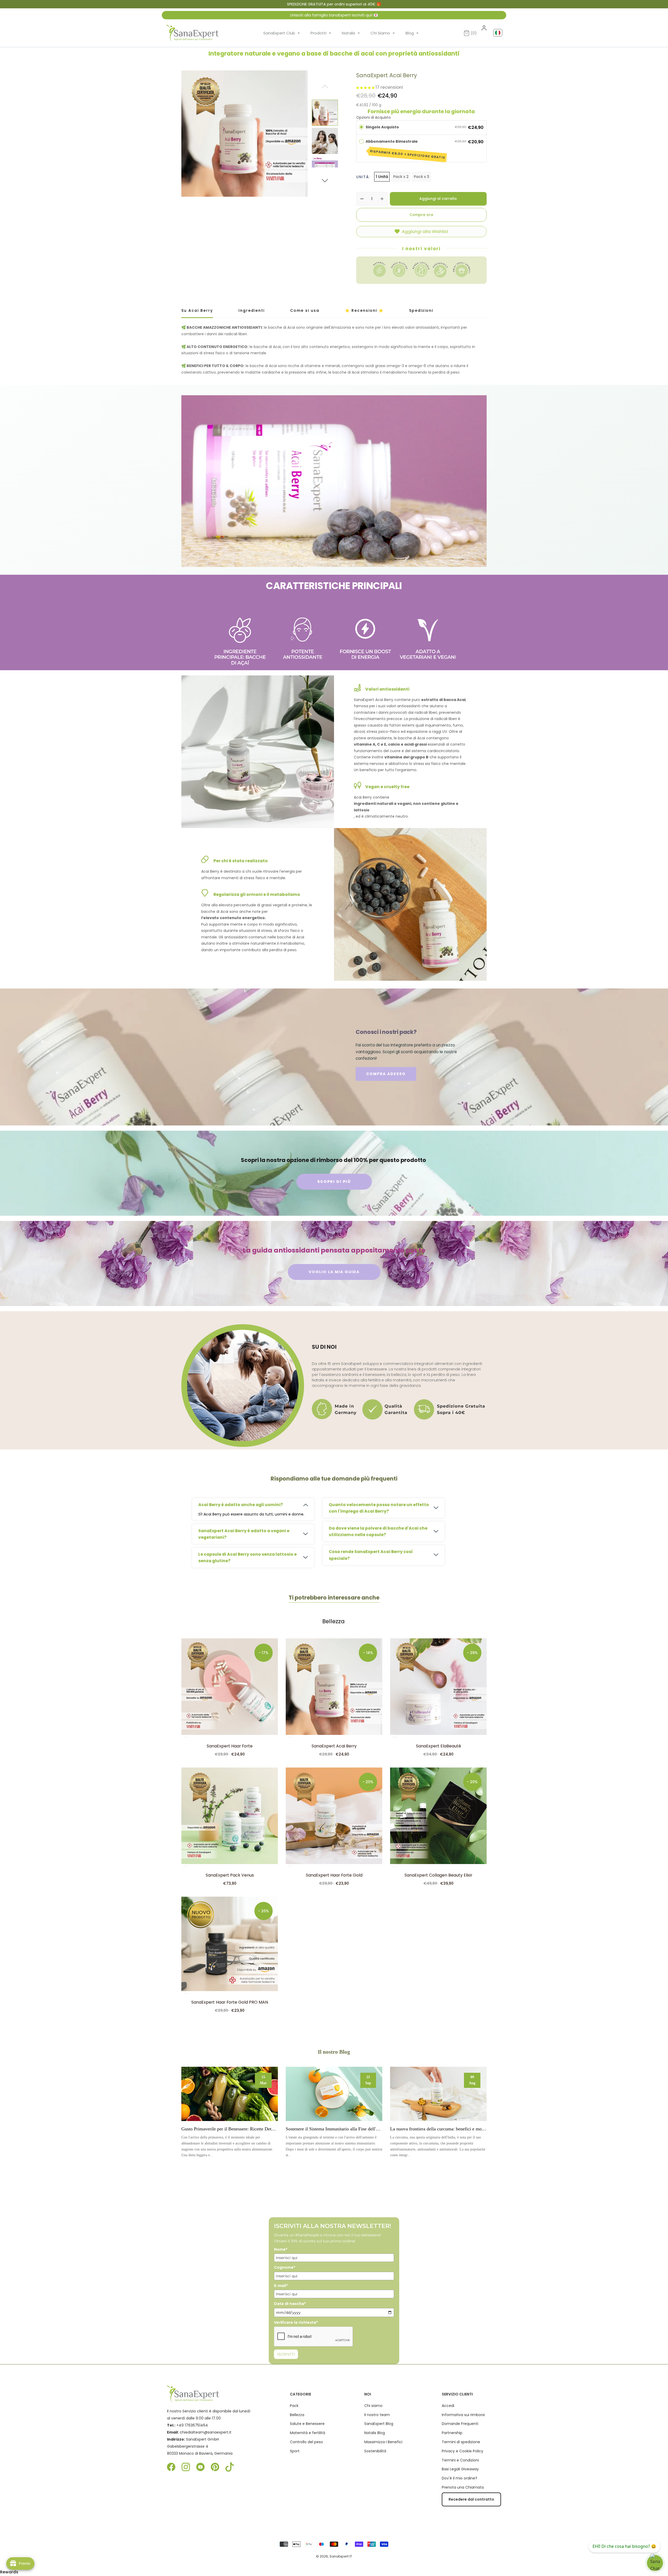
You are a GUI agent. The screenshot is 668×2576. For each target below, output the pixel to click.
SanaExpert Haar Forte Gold (334, 1875)
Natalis (351, 33)
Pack (294, 2406)
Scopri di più (230, 2094)
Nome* (281, 2249)
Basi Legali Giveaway (460, 2469)
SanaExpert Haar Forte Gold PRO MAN (230, 2002)
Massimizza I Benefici (383, 2442)
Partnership (452, 2433)
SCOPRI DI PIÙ (334, 1182)
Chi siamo (373, 2406)
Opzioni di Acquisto (374, 117)
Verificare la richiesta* (296, 2322)
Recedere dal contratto (471, 2499)
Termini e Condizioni (460, 2460)
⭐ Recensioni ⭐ (364, 310)
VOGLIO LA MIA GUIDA (334, 1272)
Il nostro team (377, 2415)
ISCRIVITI (286, 2354)
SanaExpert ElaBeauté (439, 1746)
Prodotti (321, 33)
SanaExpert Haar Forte (230, 1746)
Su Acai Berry (197, 310)
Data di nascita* (290, 2304)
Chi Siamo (383, 33)
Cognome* (285, 2267)
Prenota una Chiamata (463, 2487)
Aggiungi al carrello (438, 199)
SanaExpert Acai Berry (334, 1746)
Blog (412, 33)
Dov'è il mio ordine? (460, 2478)
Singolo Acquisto (382, 127)
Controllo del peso (306, 2442)
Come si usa (305, 310)
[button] (325, 181)
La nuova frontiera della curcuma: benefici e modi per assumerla (438, 2129)
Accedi (448, 2406)
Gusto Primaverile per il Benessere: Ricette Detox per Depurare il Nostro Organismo (230, 2129)
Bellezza (333, 1621)
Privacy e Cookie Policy (463, 2451)
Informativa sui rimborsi (463, 2415)
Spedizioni (421, 310)
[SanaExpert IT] (193, 33)
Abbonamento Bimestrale (405, 149)
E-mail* (281, 2286)
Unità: (363, 177)
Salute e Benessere (307, 2424)
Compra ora (421, 215)
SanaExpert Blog (379, 2424)
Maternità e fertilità (308, 2433)
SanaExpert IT (341, 2556)
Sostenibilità (375, 2451)
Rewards (9, 2572)
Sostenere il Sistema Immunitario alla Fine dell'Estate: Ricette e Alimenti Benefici (334, 2129)
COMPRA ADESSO (386, 1074)
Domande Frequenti (460, 2424)
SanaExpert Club (282, 33)
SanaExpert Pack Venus (230, 1875)
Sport (295, 2451)
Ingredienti (252, 310)
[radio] (361, 127)
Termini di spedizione (461, 2442)
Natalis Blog (375, 2433)
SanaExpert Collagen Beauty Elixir (438, 1875)
